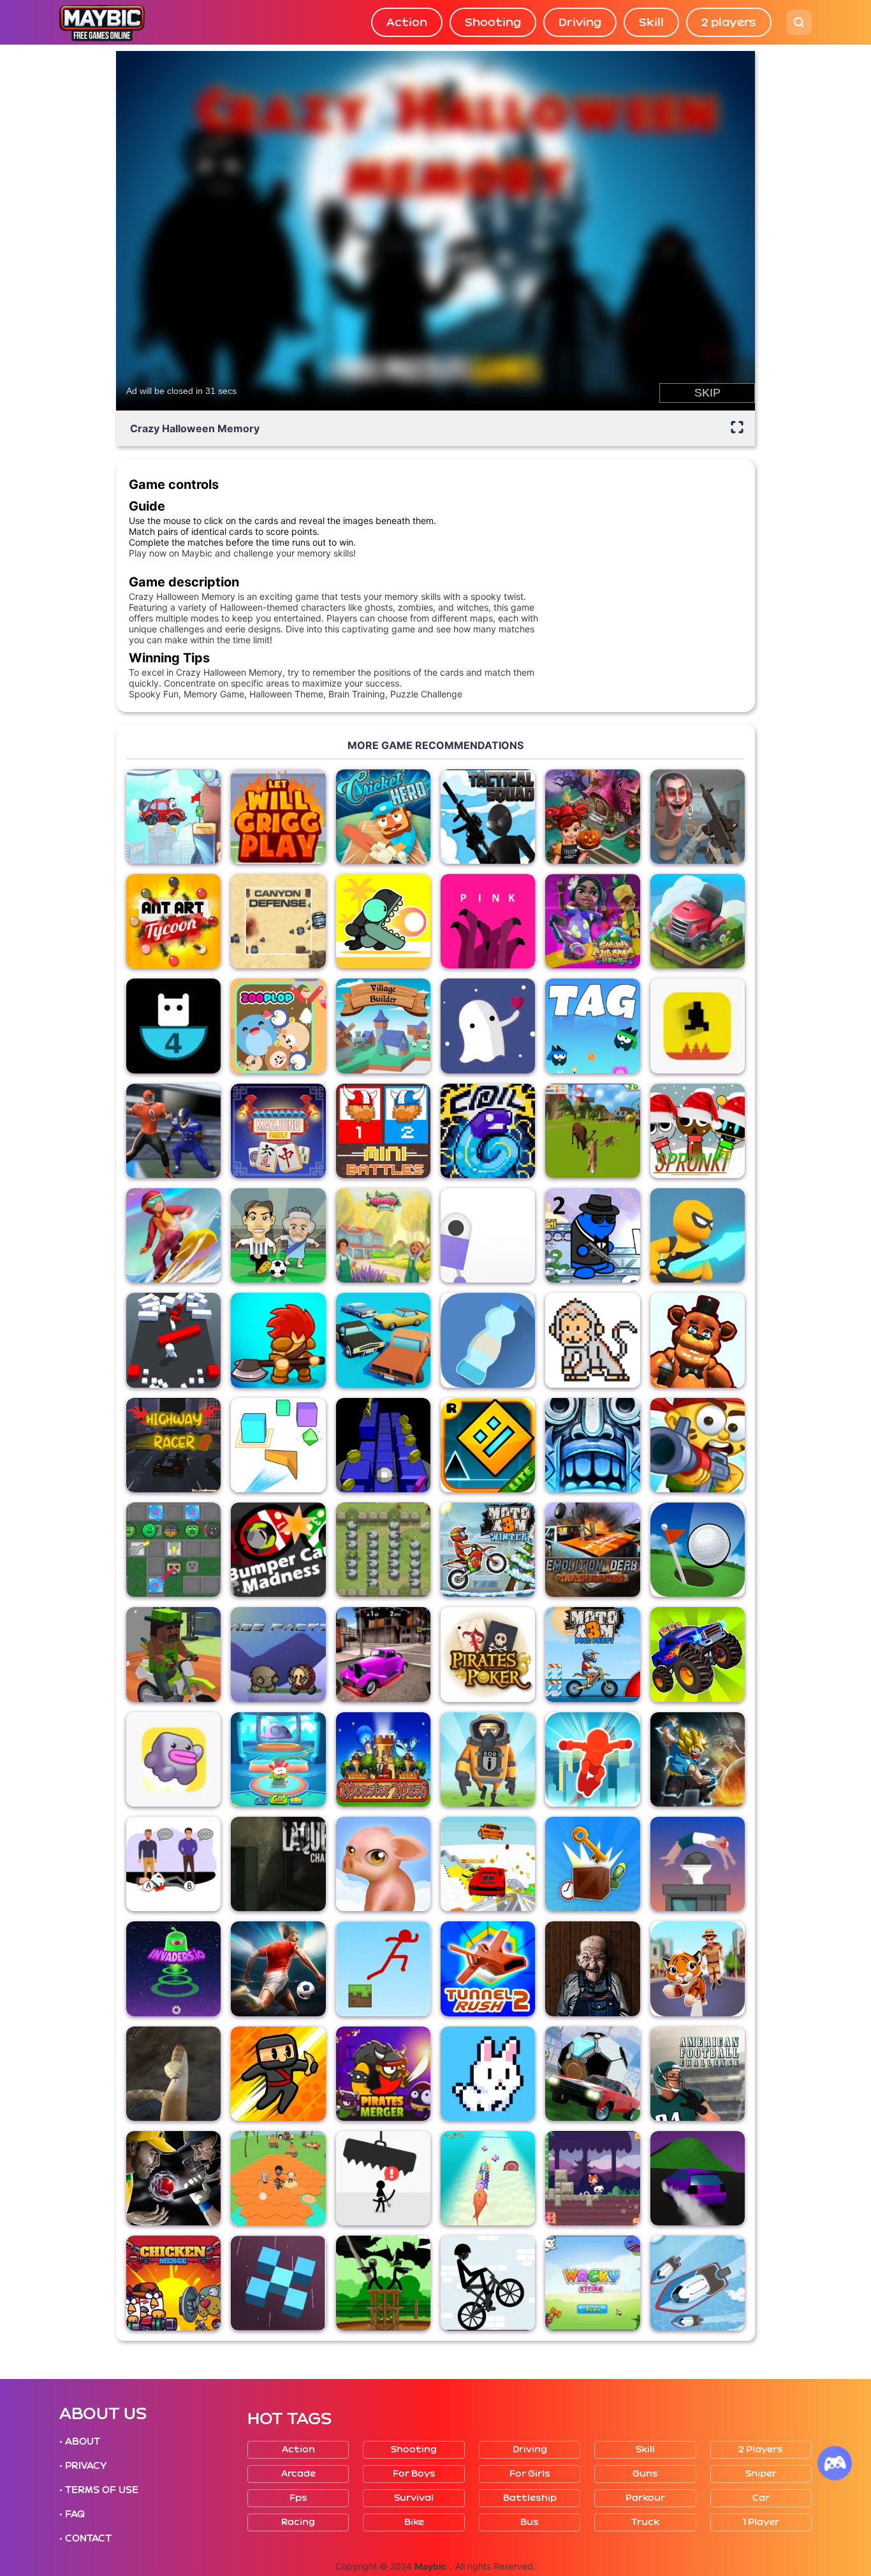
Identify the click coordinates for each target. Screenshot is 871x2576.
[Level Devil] (698, 1026)
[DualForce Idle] (173, 1550)
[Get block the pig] (383, 1864)
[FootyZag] (278, 1235)
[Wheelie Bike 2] (488, 2283)
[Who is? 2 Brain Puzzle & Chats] (173, 1864)
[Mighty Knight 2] (278, 1340)
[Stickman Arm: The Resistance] (383, 2283)
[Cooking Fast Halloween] (592, 817)
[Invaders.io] (173, 1968)
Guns (645, 2474)
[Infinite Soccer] (278, 1968)
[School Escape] (278, 2178)
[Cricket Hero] (383, 817)
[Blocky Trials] (173, 1654)
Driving (580, 22)
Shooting (493, 22)
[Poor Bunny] (488, 2074)
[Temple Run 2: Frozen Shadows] (592, 1445)
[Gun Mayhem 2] (592, 1235)
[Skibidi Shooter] (698, 817)
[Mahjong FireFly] (278, 1131)
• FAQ (72, 2514)
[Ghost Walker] (698, 1235)
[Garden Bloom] (383, 1235)
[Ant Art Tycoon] (173, 921)
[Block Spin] (278, 2283)
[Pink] (488, 921)
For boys (414, 2474)
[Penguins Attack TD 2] (383, 1550)
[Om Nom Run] (278, 1759)
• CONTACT (85, 2538)
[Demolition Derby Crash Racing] (592, 1550)
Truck (645, 2522)
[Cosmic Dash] (383, 1445)
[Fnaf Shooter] (698, 1340)
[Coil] (488, 1131)
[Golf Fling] (698, 1550)
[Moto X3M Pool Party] (592, 1654)
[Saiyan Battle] (698, 1759)
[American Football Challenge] (698, 2074)
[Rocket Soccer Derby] (592, 2074)
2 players (729, 22)
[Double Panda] (592, 2178)
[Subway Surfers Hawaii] (592, 921)
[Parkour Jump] (698, 1864)
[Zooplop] (278, 1026)
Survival (414, 2498)
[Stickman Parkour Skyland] (383, 1968)
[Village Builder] (383, 1026)
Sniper (761, 2474)
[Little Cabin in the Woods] (592, 1968)
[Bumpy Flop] (173, 1340)
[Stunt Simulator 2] (698, 2178)
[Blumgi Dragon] (383, 921)
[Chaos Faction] (278, 1654)
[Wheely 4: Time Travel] (173, 817)
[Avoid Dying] (383, 2178)
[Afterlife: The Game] (488, 1026)
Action (407, 22)
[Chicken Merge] (173, 2283)
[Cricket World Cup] (173, 2178)
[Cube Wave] (278, 1445)
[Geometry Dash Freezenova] (488, 1445)
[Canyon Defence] (278, 921)
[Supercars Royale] (488, 1864)
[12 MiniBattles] (383, 1131)
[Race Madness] (383, 1340)
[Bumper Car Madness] (278, 1550)
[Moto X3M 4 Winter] (488, 1550)
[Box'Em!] (592, 1864)
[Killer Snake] (173, 2074)
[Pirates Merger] (383, 2074)
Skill (651, 22)
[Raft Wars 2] (698, 1445)
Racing (298, 2522)
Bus (530, 2522)
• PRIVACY (83, 2466)
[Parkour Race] (592, 1759)
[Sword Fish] (488, 2178)
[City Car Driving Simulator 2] (383, 1654)
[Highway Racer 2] (173, 1445)
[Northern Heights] (173, 1235)
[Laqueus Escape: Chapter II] (278, 1864)
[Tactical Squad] (488, 817)
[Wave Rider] (698, 2283)
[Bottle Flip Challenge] (488, 1340)
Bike (414, 2522)
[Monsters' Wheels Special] (698, 1654)
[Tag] (592, 1026)
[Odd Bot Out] (488, 1235)
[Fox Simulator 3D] (592, 1131)
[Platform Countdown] (173, 1026)
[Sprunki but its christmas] (698, 1131)
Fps (298, 2498)
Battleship (530, 2498)
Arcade (298, 2474)
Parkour (645, 2498)
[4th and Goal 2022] (173, 1131)
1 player (761, 2522)
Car (761, 2498)
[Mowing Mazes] (698, 921)
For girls (530, 2474)
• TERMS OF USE (99, 2490)
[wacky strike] (592, 2283)
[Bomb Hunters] (488, 1759)
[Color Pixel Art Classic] (592, 1340)
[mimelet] (173, 1759)
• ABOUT (80, 2441)
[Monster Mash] (383, 1759)
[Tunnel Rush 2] (488, 1968)
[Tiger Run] (698, 1968)
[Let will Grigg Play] (278, 817)
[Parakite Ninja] (278, 2074)
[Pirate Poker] (488, 1654)
